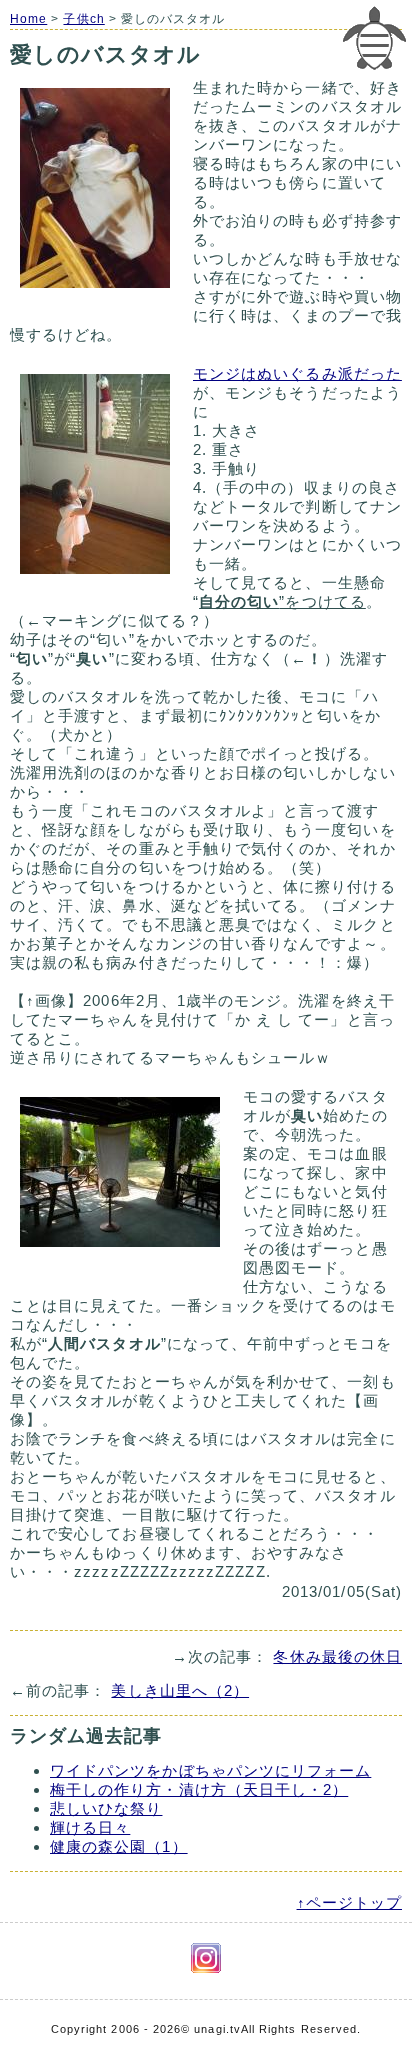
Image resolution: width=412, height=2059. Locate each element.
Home (28, 19)
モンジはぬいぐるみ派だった (297, 373)
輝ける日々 (90, 1827)
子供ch (83, 19)
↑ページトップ (349, 1902)
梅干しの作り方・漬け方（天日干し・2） (199, 1789)
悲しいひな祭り (106, 1808)
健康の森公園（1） (119, 1846)
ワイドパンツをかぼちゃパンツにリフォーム (210, 1770)
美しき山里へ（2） (180, 1690)
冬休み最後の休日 (337, 1656)
